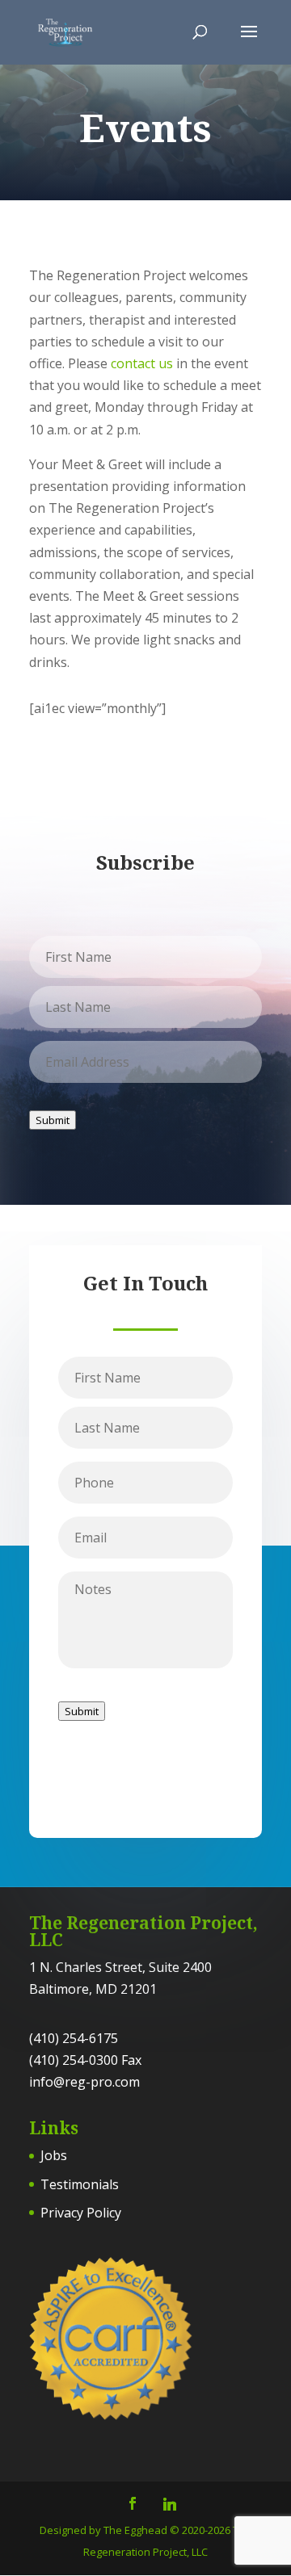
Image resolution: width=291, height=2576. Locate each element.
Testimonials (80, 2184)
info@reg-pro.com (84, 2082)
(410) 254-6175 (74, 2038)
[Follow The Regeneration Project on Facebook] (133, 2505)
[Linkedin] (170, 2504)
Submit (53, 1120)
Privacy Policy (81, 2213)
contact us (142, 363)
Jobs (54, 2155)
